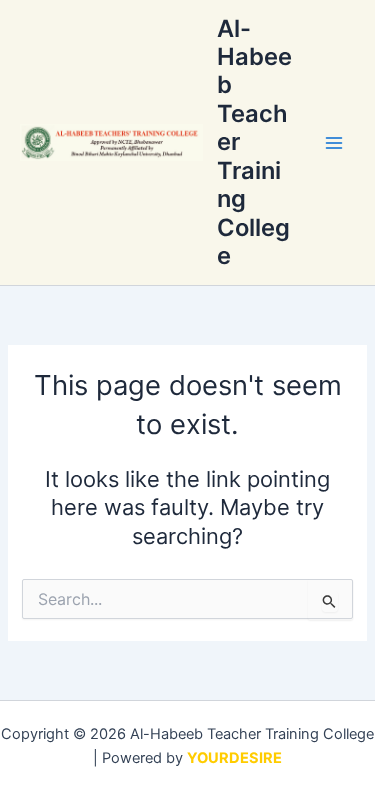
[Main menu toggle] (334, 143)
